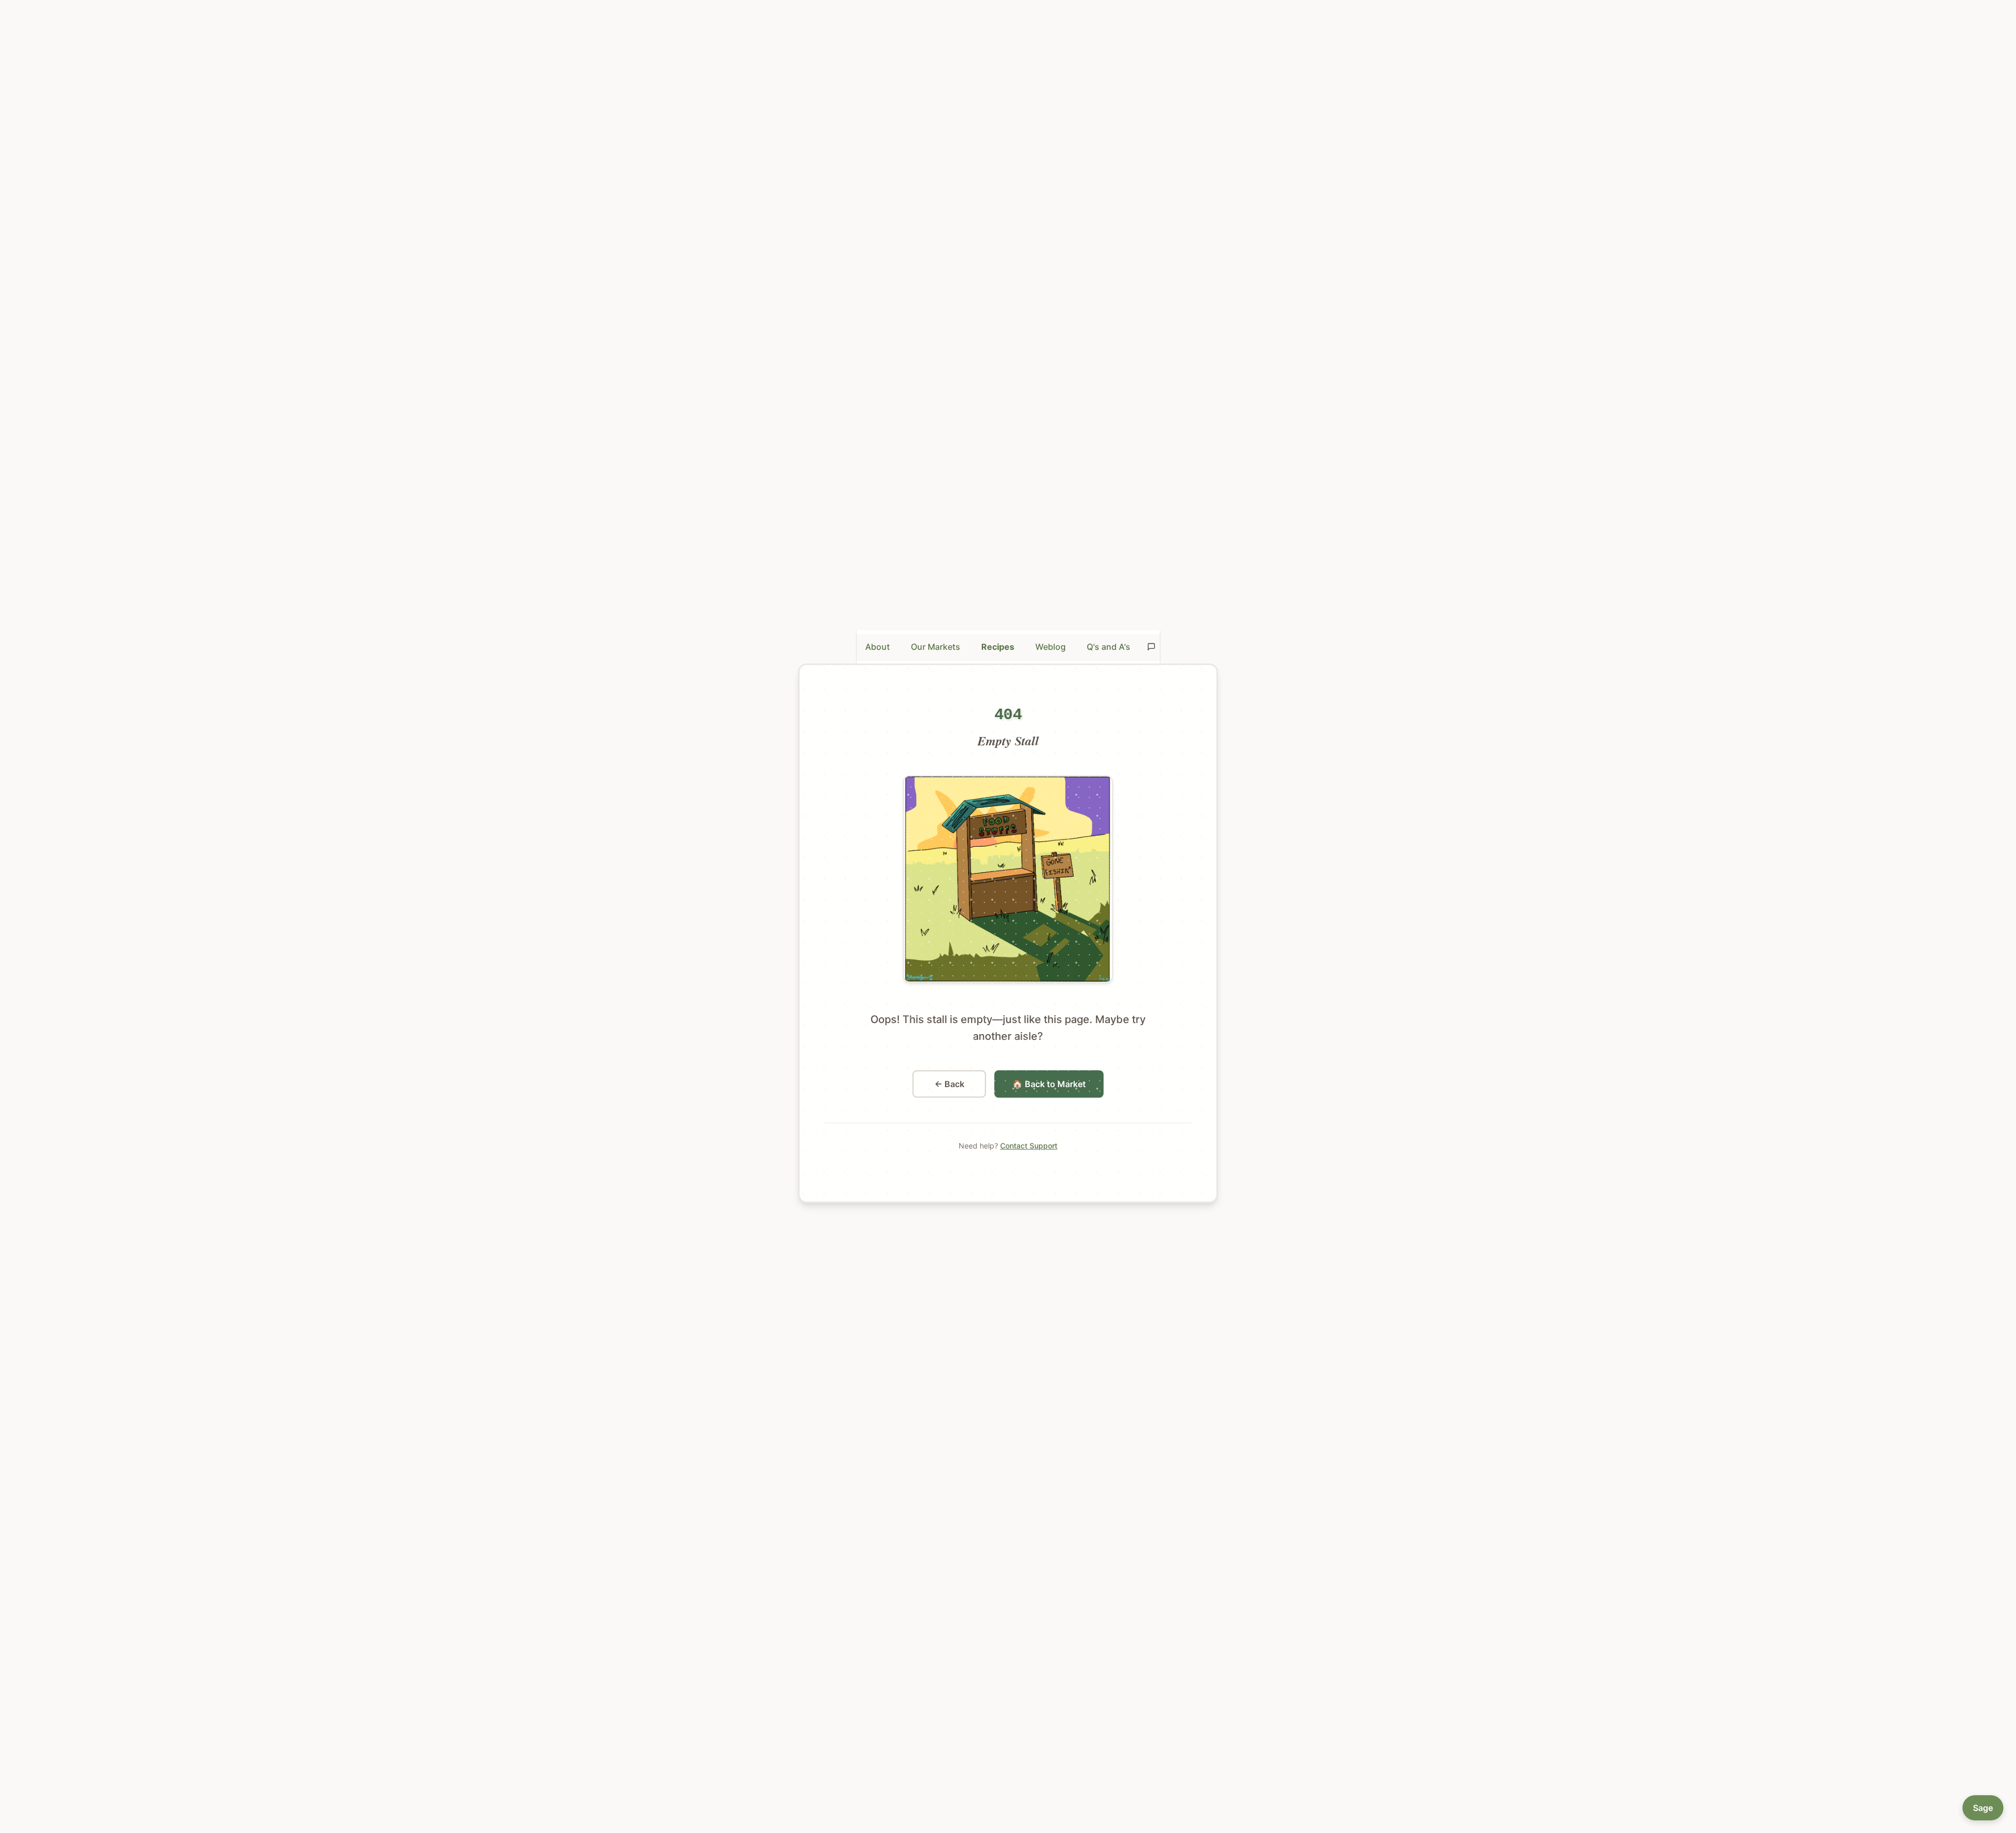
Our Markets (936, 647)
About (878, 647)
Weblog (1051, 647)
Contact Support (1029, 1146)
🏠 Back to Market (1049, 1084)
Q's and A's (1109, 647)
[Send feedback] (1151, 647)
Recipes (998, 647)
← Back (949, 1084)
